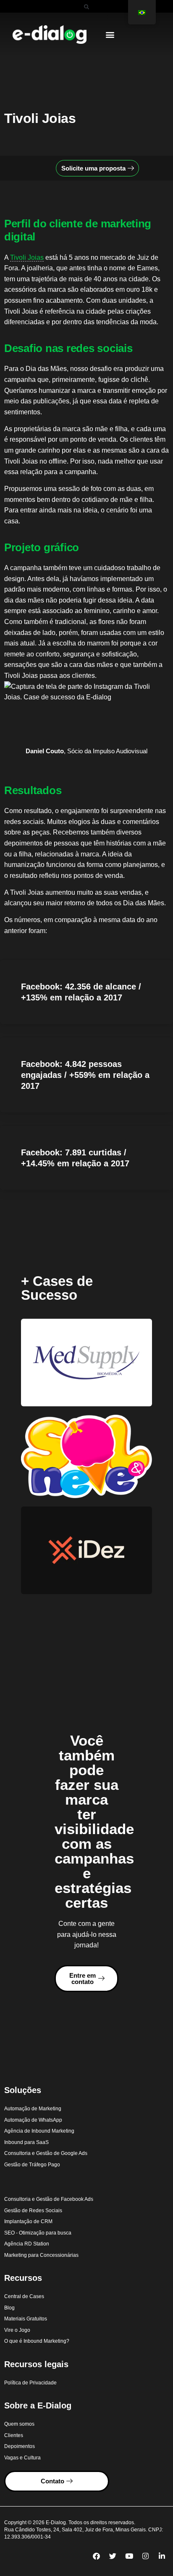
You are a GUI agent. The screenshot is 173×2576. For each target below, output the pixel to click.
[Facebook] (96, 2556)
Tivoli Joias (27, 257)
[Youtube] (129, 2556)
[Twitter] (113, 2556)
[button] (86, 7)
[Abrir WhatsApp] (152, 2555)
